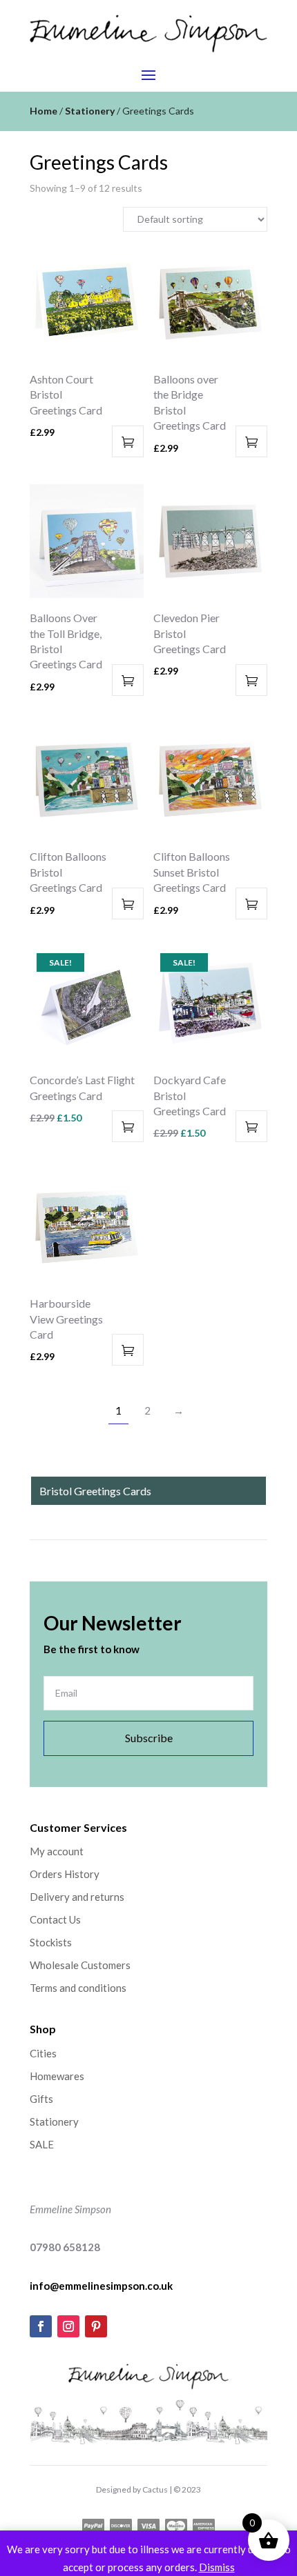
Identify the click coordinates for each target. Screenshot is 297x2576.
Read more (128, 1126)
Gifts (41, 2099)
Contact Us (55, 1919)
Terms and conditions (78, 1988)
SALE (42, 2144)
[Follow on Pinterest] (96, 2326)
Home (44, 111)
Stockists (51, 1942)
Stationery (90, 111)
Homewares (57, 2076)
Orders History (65, 1874)
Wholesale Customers (80, 1965)
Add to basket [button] (128, 441)
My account (57, 1851)
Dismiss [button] (217, 2567)
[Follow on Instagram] (68, 2326)
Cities (43, 2053)
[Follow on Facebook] (41, 2326)
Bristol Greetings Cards (95, 1491)
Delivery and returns (77, 1897)
